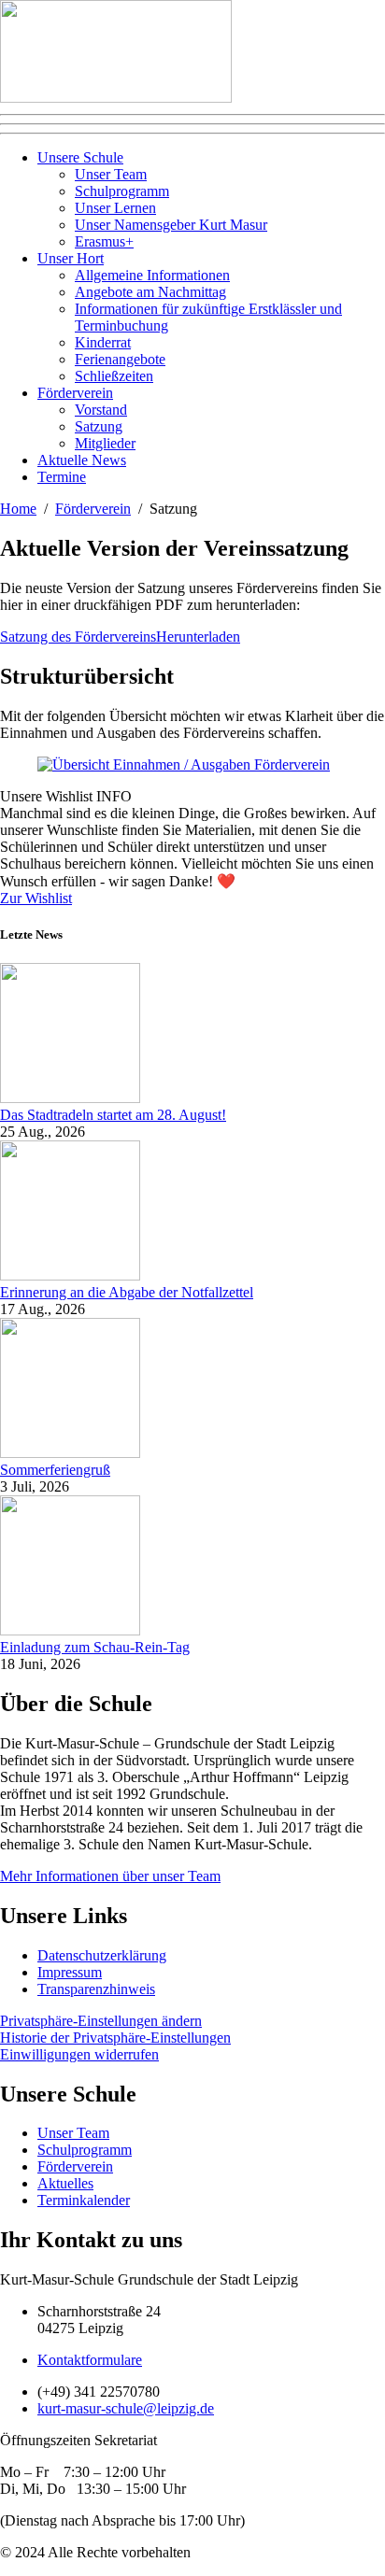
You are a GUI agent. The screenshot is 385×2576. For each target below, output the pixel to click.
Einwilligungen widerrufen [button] (79, 2054)
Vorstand (101, 410)
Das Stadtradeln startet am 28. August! (113, 1115)
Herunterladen (198, 637)
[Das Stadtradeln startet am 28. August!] (70, 1098)
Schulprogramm (122, 191)
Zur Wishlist (36, 898)
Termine (62, 477)
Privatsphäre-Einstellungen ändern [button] (101, 2021)
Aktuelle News (82, 460)
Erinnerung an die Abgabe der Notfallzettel (127, 1292)
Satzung (99, 426)
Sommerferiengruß (55, 1470)
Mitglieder (105, 443)
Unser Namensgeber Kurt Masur (171, 225)
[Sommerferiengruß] (70, 1453)
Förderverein (75, 393)
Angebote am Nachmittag (150, 292)
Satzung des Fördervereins (78, 637)
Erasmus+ (104, 241)
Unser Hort (71, 258)
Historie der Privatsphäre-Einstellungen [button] (115, 2038)
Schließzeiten (114, 376)
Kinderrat (103, 342)
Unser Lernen (115, 208)
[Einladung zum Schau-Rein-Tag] (70, 1630)
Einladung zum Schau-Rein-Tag (95, 1647)
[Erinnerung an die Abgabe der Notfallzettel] (70, 1275)
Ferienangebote (120, 359)
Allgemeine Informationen (152, 275)
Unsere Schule (80, 157)
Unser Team (111, 174)
